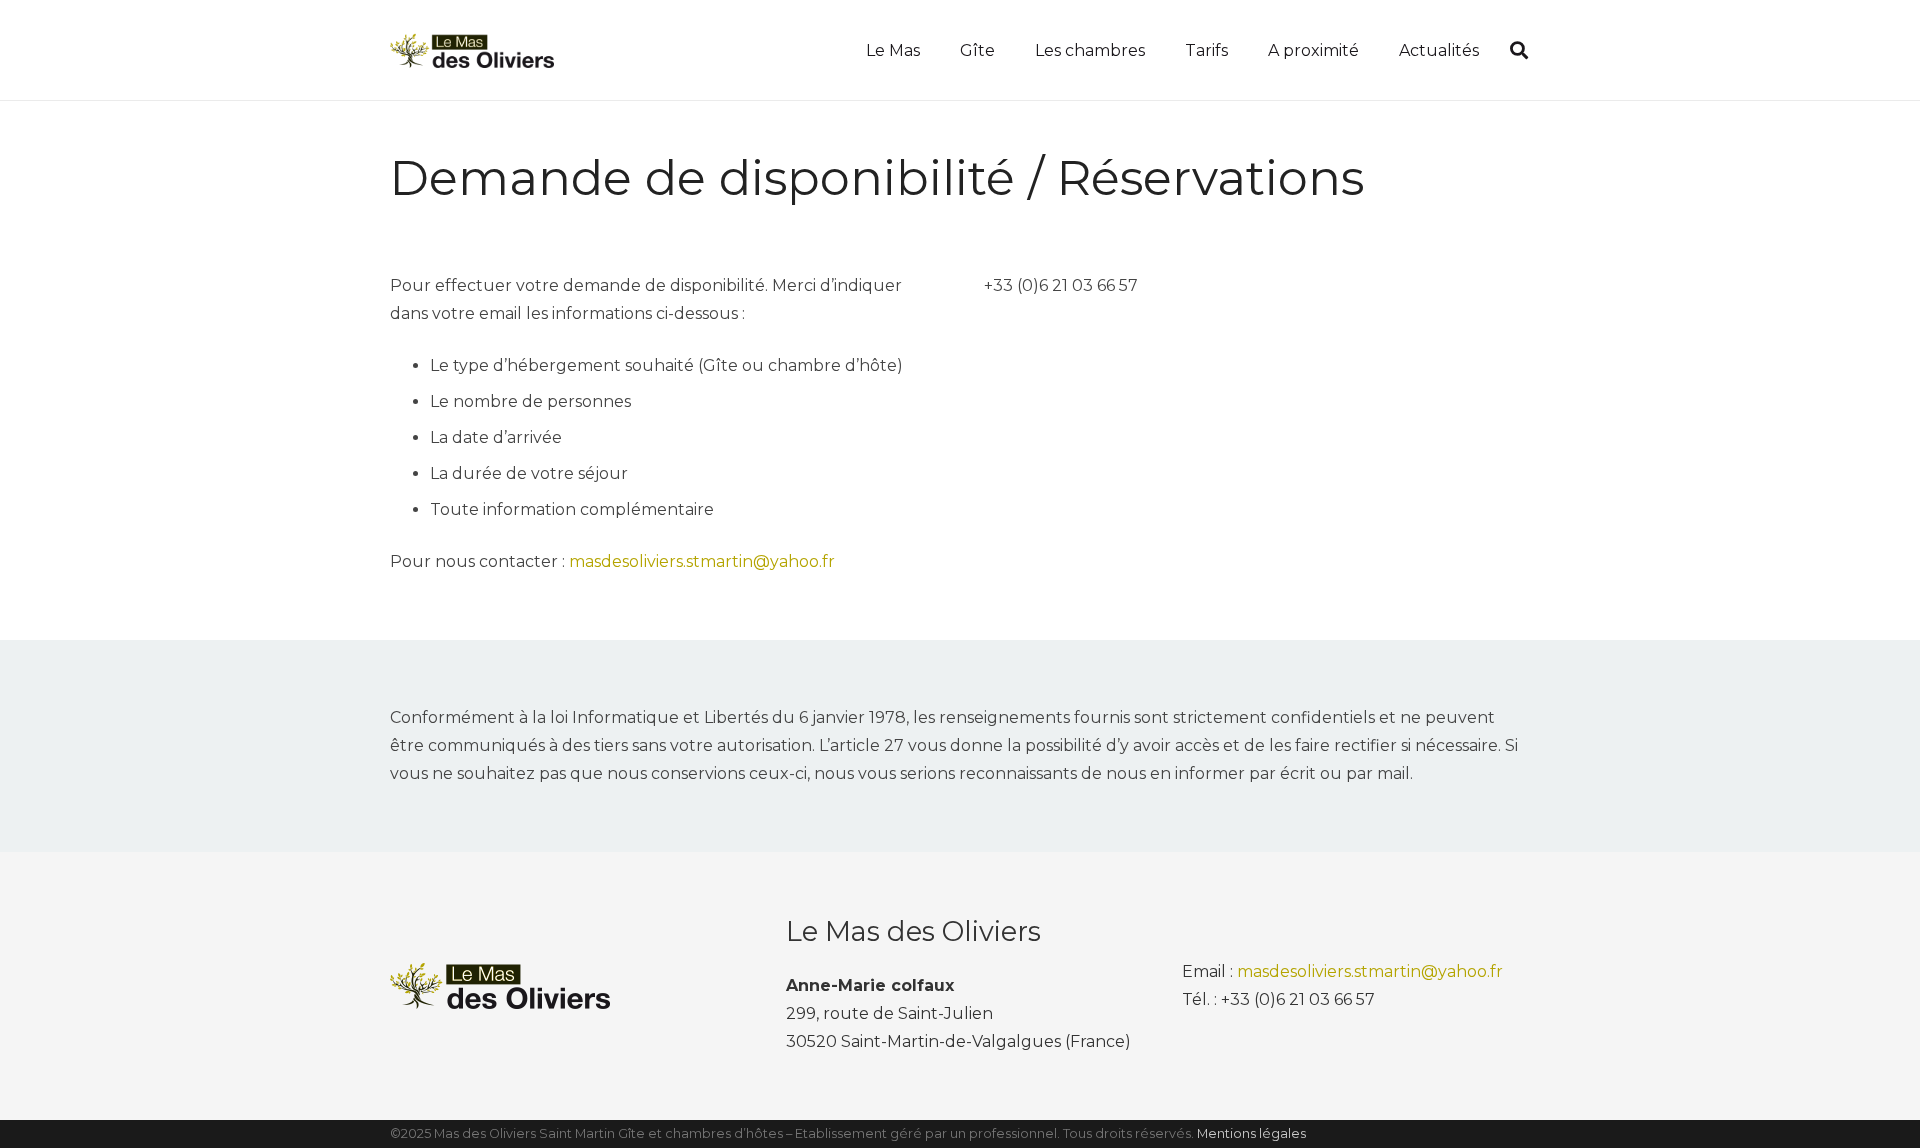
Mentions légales (1251, 1133)
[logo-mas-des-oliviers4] (472, 50)
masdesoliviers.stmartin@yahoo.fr (702, 561)
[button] (1519, 50)
